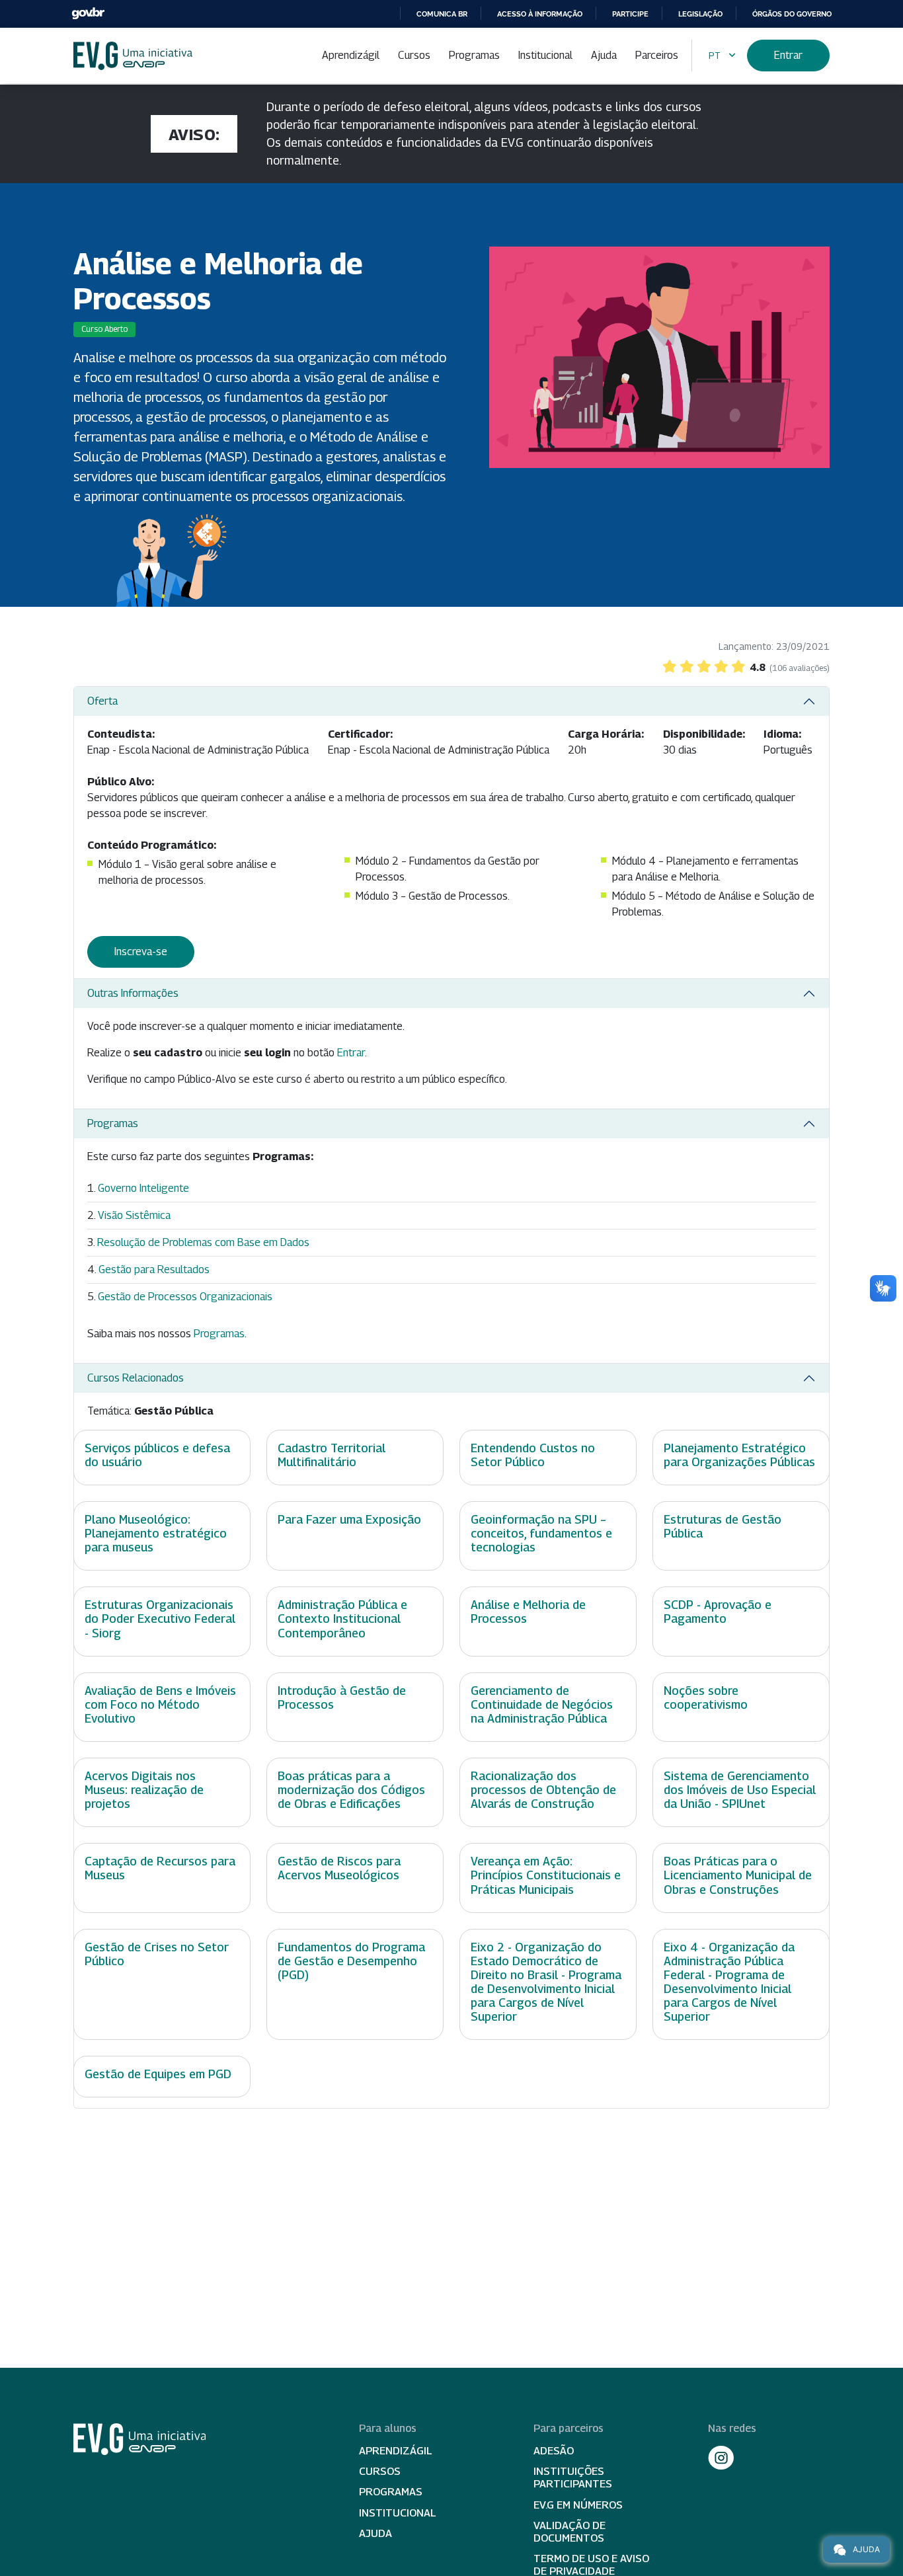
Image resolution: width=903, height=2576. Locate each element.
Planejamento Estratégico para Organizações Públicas (739, 1455)
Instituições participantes (573, 2478)
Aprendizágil (351, 55)
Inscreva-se (141, 952)
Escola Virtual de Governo (133, 56)
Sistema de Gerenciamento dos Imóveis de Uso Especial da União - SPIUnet (740, 1790)
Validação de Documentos (569, 2532)
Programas (474, 55)
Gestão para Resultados (154, 1269)
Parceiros (657, 55)
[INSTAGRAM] (721, 2458)
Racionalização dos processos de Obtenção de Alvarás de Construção (543, 1790)
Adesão (554, 2451)
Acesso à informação (540, 14)
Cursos (414, 55)
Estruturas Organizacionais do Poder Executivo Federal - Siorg (160, 1619)
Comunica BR (442, 14)
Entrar (788, 55)
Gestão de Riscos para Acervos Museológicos (339, 1868)
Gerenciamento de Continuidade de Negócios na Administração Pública (542, 1704)
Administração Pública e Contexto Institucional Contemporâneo (342, 1619)
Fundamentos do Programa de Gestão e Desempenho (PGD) (351, 1961)
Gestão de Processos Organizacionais (185, 1297)
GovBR (88, 14)
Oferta (102, 701)
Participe (630, 14)
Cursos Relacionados (136, 1378)
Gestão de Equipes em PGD (158, 2074)
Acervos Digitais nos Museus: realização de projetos (144, 1790)
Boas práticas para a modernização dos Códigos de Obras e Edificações (351, 1790)
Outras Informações (133, 993)
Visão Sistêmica (134, 1215)
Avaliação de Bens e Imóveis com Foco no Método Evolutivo (160, 1704)
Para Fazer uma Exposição (349, 1519)
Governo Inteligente (143, 1188)
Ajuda (604, 55)
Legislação (700, 14)
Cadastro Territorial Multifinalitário (332, 1455)
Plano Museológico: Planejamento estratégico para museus (156, 1533)
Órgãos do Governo (792, 14)
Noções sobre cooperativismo (706, 1698)
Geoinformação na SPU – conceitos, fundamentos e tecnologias (541, 1533)
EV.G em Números (578, 2505)
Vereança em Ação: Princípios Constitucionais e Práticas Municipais (546, 1875)
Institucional (545, 55)
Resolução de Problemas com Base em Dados (203, 1242)
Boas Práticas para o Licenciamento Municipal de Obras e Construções (738, 1875)
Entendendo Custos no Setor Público (533, 1455)
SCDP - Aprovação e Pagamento (718, 1612)
